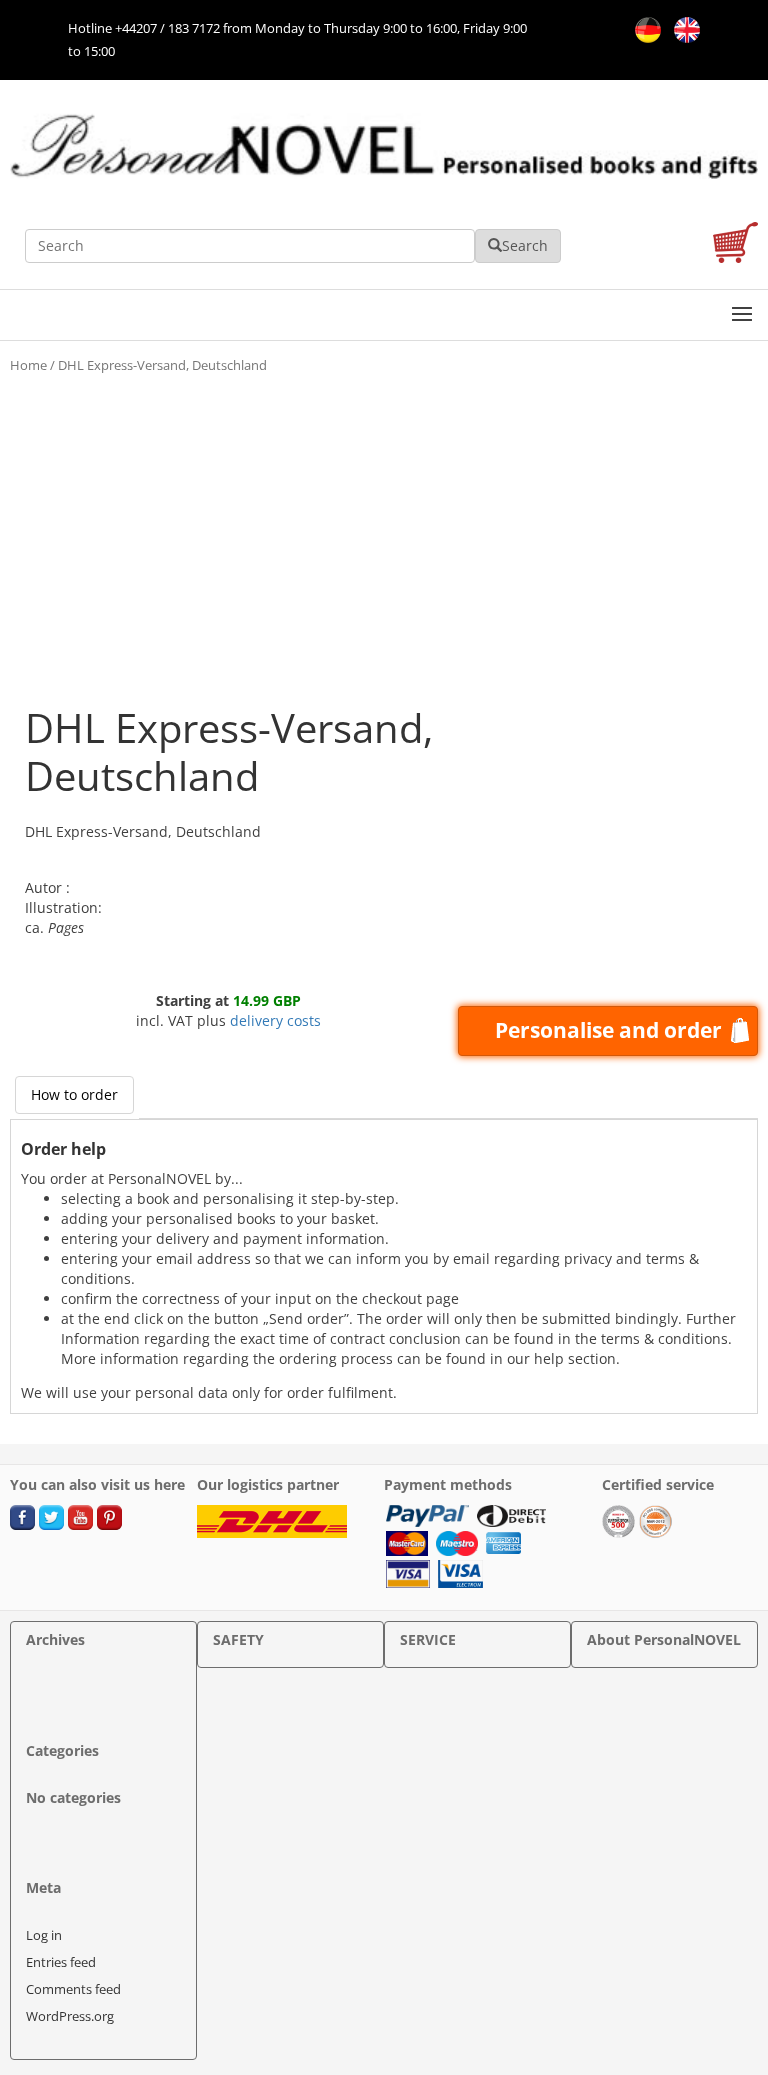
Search (525, 245)
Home (28, 365)
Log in (44, 1935)
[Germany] (644, 28)
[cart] (735, 245)
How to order (74, 1094)
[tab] (74, 1095)
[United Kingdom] (682, 28)
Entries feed (61, 1962)
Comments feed (73, 1989)
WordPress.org (70, 2016)
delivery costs (275, 1020)
